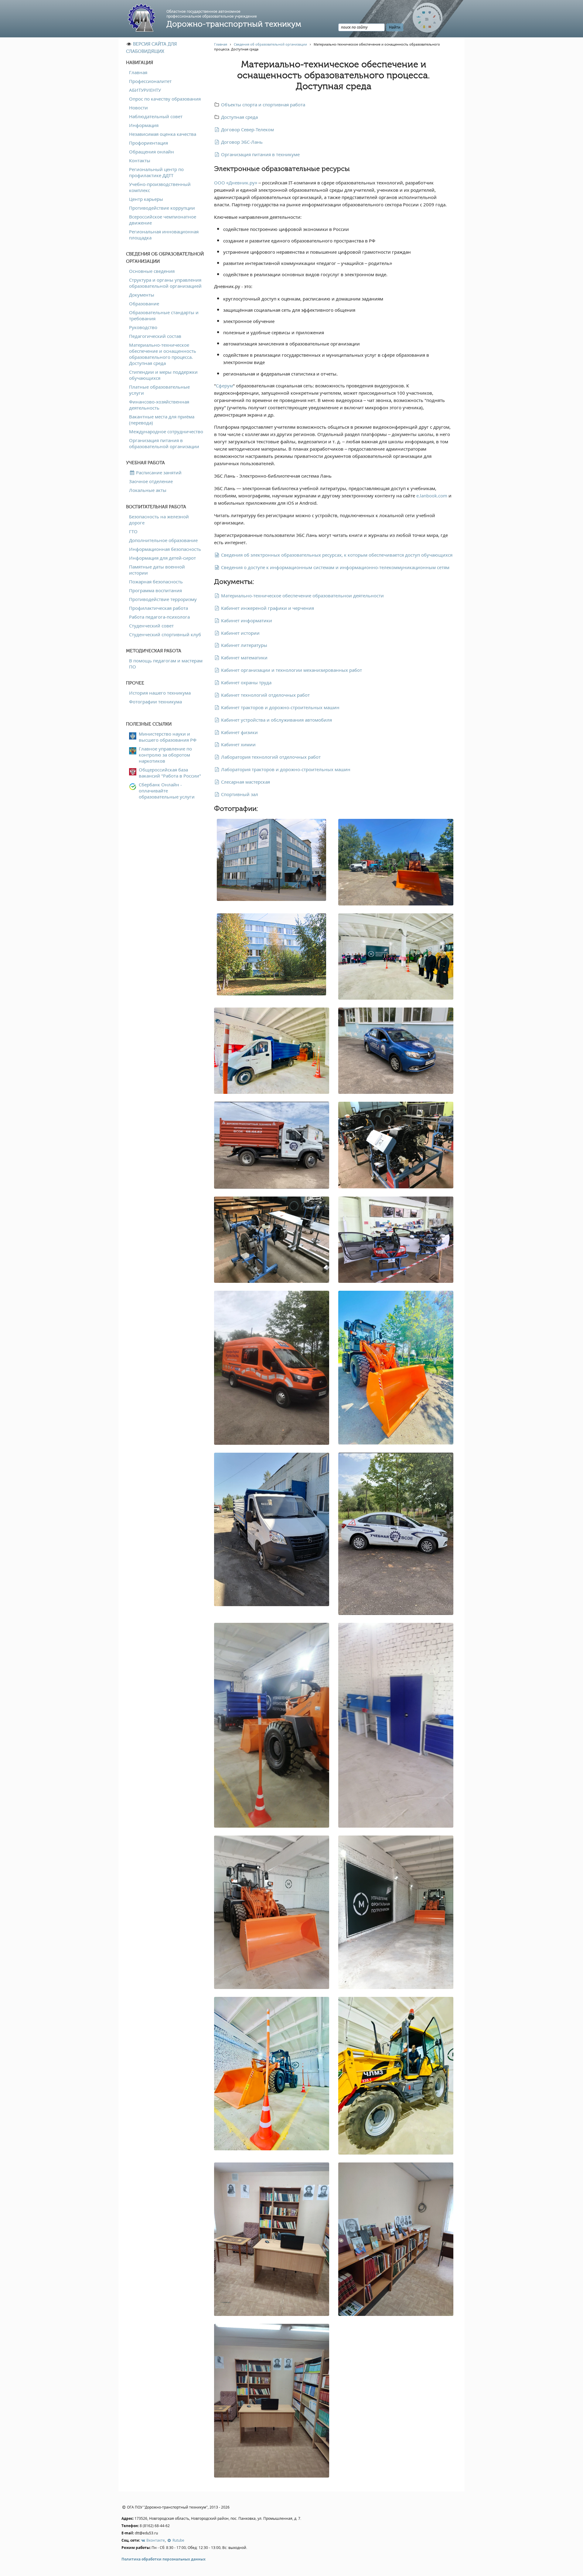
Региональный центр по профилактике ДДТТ (156, 172)
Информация (144, 125)
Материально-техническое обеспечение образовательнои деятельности (302, 596)
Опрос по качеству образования (165, 99)
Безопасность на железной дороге (159, 520)
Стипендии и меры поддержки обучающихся (163, 375)
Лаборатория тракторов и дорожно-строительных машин (285, 769)
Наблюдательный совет (156, 116)
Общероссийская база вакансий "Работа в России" (170, 773)
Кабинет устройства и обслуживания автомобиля (276, 720)
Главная (138, 72)
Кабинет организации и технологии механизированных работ (291, 670)
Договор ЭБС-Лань (241, 142)
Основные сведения (152, 271)
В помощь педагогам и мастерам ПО (166, 664)
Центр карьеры (146, 199)
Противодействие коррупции (162, 208)
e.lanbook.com (432, 496)
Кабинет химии (238, 744)
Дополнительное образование (163, 540)
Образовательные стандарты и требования (164, 315)
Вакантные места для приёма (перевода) (162, 420)
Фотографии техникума (155, 702)
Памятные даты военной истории (157, 570)
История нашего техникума (160, 693)
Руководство (143, 327)
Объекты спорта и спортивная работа (263, 105)
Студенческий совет (151, 626)
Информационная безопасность (165, 549)
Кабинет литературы (244, 645)
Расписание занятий (158, 472)
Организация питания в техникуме (260, 154)
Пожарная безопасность (156, 582)
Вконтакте (155, 2540)
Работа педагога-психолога (159, 617)
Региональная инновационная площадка (164, 235)
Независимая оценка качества (163, 134)
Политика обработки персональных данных (164, 2559)
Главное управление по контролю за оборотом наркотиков (165, 755)
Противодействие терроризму (163, 599)
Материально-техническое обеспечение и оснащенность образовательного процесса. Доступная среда (163, 354)
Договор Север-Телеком (247, 129)
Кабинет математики (244, 658)
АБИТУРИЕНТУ (145, 90)
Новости (138, 108)
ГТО (133, 531)
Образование (144, 304)
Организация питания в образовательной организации (164, 443)
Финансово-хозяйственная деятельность (159, 405)
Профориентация (148, 143)
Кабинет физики (239, 732)
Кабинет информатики (246, 620)
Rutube (178, 2540)
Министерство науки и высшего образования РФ (168, 737)
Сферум (224, 386)
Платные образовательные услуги (159, 390)
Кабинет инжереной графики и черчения (267, 608)
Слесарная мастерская (245, 782)
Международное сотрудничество (166, 431)
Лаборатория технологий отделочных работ (270, 757)
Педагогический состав (155, 336)
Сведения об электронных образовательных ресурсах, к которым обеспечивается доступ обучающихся (336, 555)
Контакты (140, 160)
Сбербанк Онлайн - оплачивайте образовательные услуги (167, 791)
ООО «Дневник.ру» (236, 183)
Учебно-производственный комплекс (160, 187)
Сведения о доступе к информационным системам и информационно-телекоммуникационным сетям (335, 567)
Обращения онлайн (152, 152)
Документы (142, 295)
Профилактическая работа (159, 608)
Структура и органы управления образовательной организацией (165, 283)
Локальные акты (148, 490)
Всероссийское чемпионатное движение (163, 220)
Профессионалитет (150, 81)
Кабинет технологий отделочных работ (265, 695)
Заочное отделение (151, 481)
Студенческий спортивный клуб (165, 634)
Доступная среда (239, 117)
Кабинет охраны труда (246, 682)
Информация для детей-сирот (162, 558)
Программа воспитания (155, 590)
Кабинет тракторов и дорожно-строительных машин (280, 707)
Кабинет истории (240, 633)
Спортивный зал (239, 794)
